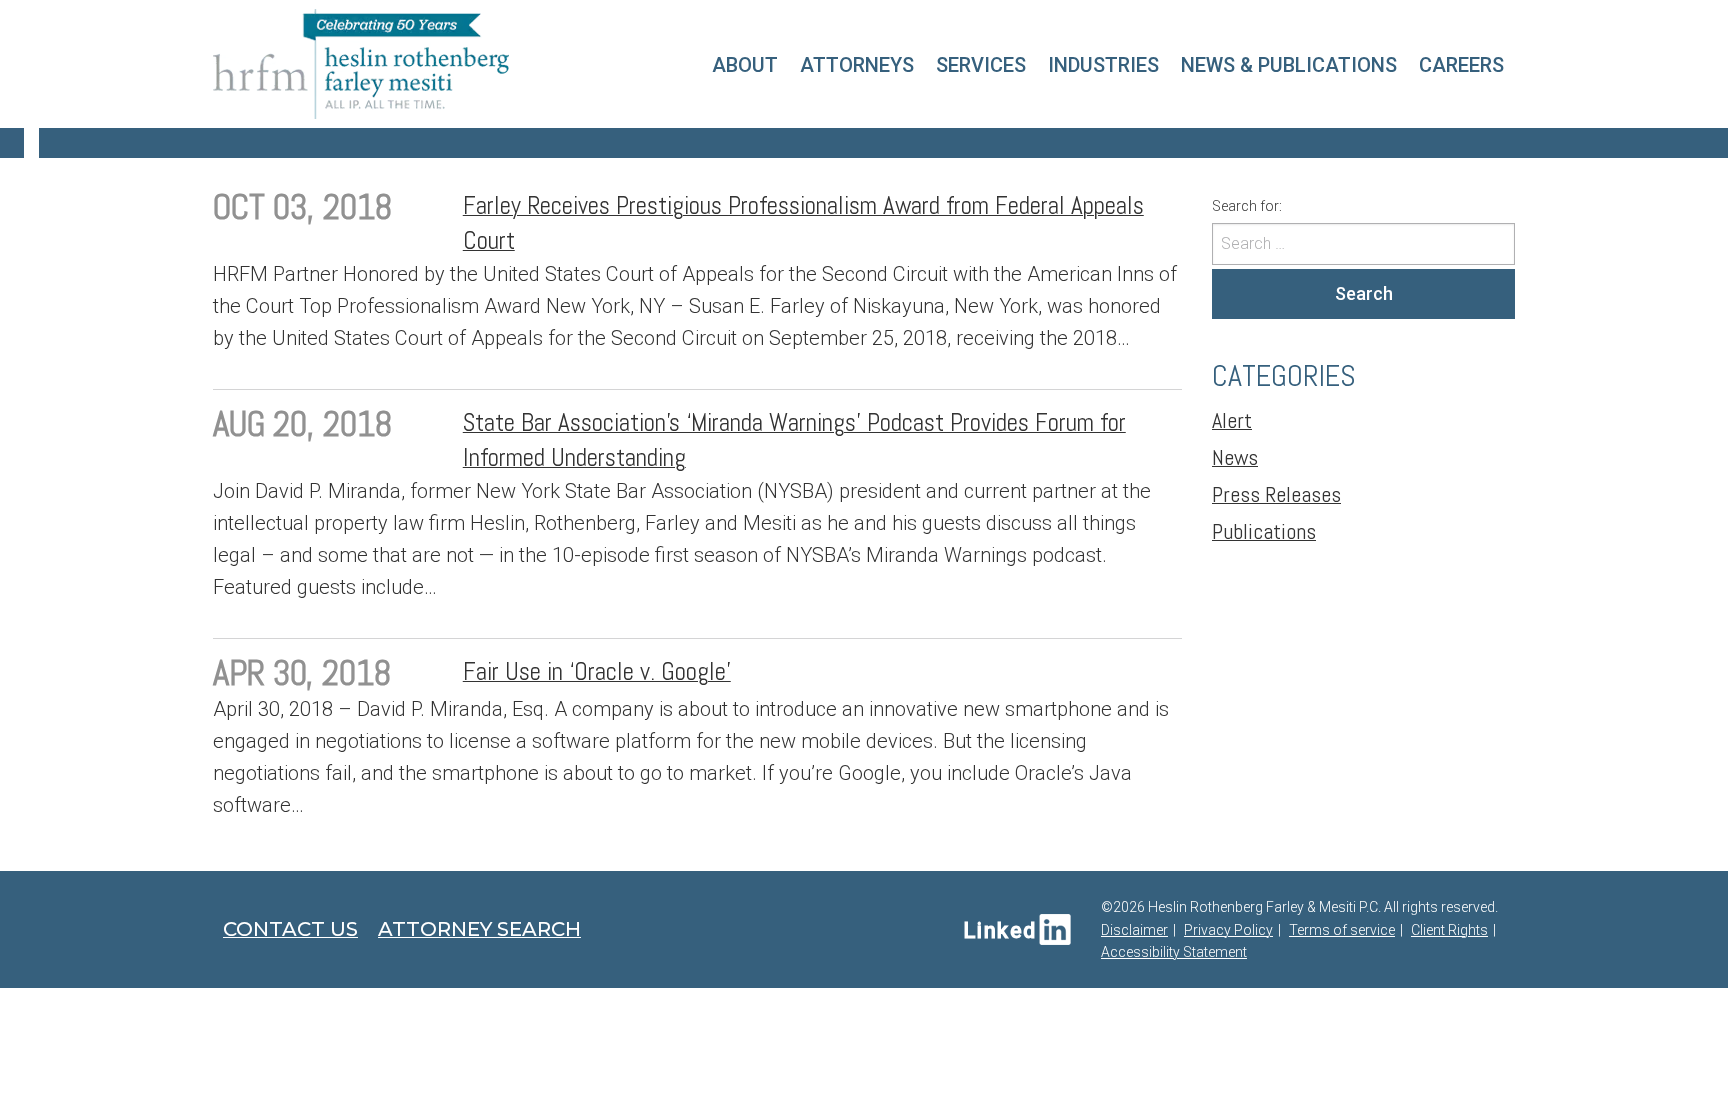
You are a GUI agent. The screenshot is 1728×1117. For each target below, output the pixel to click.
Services (981, 65)
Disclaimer (1134, 930)
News (1235, 457)
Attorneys (857, 65)
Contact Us (290, 929)
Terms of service (1342, 930)
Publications (1264, 531)
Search (1364, 293)
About (745, 65)
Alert (1232, 420)
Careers (1461, 65)
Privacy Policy (1228, 930)
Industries (1103, 65)
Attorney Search (479, 929)
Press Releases (1276, 494)
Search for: (1247, 206)
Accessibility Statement (1174, 952)
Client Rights (1449, 930)
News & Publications (1289, 65)
